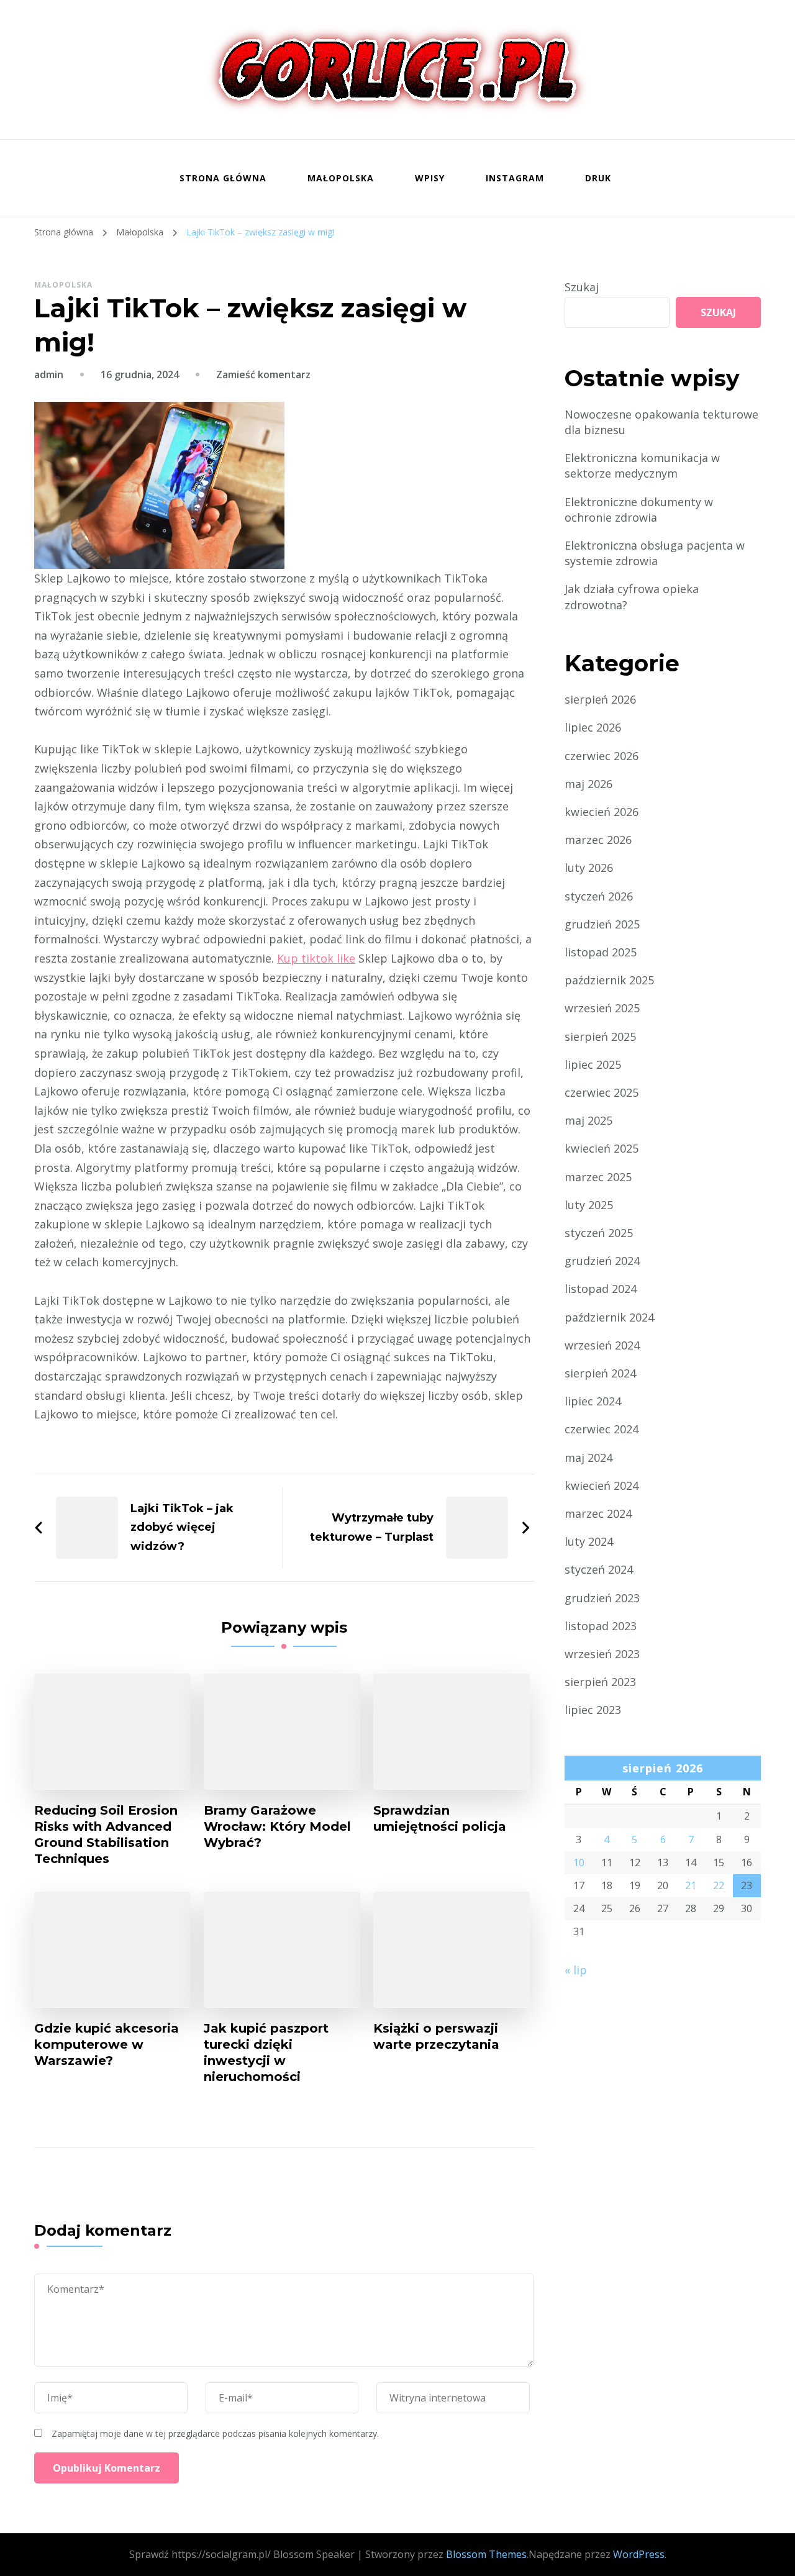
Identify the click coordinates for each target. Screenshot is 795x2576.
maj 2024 (588, 1458)
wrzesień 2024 (602, 1345)
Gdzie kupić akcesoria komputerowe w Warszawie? (107, 2044)
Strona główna (223, 178)
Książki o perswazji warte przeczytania (436, 2036)
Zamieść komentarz (263, 374)
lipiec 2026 (593, 727)
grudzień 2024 (602, 1261)
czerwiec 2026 (602, 756)
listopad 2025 (601, 952)
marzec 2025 (598, 1177)
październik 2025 (609, 980)
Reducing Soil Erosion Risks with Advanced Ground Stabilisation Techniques (106, 1834)
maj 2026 (588, 784)
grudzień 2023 (602, 1598)
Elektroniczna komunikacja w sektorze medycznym (642, 465)
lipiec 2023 (593, 1710)
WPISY (430, 178)
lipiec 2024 (593, 1401)
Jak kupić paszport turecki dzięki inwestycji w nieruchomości (266, 2052)
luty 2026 (589, 868)
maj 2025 (588, 1120)
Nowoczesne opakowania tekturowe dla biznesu (661, 422)
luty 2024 (589, 1541)
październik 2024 (609, 1317)
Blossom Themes (486, 2554)
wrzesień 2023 (602, 1654)
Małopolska (341, 178)
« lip (576, 1970)
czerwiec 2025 (602, 1092)
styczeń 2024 (599, 1569)
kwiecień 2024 (602, 1485)
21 (691, 1885)
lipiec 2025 (593, 1064)
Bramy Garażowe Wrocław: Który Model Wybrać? (277, 1826)
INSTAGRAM (515, 178)
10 (579, 1862)
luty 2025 (589, 1205)
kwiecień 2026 (602, 812)
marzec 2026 (598, 840)
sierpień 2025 (600, 1036)
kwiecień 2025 (602, 1148)
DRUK (598, 178)
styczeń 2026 (599, 896)
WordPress (639, 2554)
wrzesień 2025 (602, 1008)
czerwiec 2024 (602, 1429)
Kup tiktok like (316, 958)
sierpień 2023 (600, 1682)
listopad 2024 (601, 1289)
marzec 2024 (598, 1513)
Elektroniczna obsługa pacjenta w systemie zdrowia (655, 553)
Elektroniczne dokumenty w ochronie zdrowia (639, 510)
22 (719, 1885)
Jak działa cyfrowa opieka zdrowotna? (632, 596)
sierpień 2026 (600, 699)
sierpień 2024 (600, 1373)
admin (49, 374)
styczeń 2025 (599, 1233)
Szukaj (582, 287)
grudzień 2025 (602, 924)
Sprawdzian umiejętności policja (440, 1818)
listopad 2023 (601, 1626)
